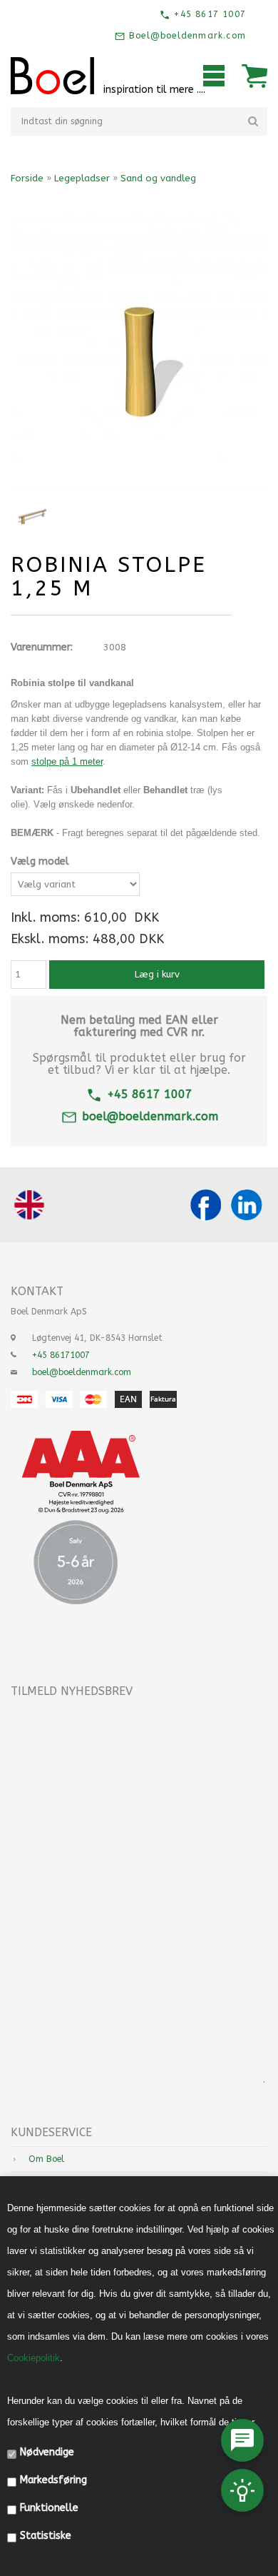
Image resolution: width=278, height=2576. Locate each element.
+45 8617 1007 (208, 14)
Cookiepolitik (34, 2358)
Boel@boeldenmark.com (186, 36)
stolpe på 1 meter (67, 761)
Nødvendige (47, 2452)
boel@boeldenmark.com (150, 1116)
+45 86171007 (61, 1355)
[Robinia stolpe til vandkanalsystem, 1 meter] (32, 515)
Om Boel (46, 2159)
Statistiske (46, 2536)
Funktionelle (49, 2508)
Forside (27, 178)
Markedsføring (53, 2480)
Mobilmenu (214, 76)
